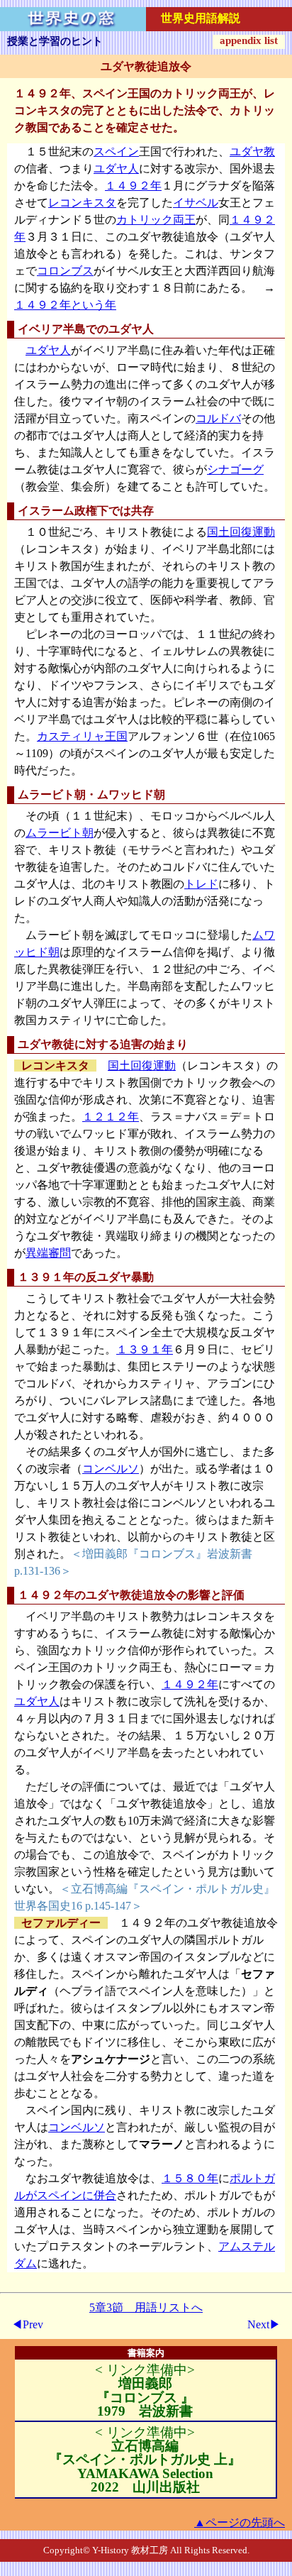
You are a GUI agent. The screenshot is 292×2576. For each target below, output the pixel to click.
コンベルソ (111, 1469)
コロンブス (65, 271)
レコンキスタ (82, 203)
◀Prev (27, 2324)
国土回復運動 (241, 532)
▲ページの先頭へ (240, 2522)
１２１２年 (111, 1117)
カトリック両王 (156, 220)
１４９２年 (133, 186)
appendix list (249, 40)
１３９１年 (145, 1349)
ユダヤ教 (252, 152)
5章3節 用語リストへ (146, 2307)
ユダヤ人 (116, 169)
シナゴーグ (235, 469)
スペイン (116, 152)
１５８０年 (190, 2178)
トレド (201, 884)
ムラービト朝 (60, 833)
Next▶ (264, 2324)
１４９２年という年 (65, 305)
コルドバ (218, 418)
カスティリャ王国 (82, 736)
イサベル (196, 203)
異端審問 (48, 1253)
